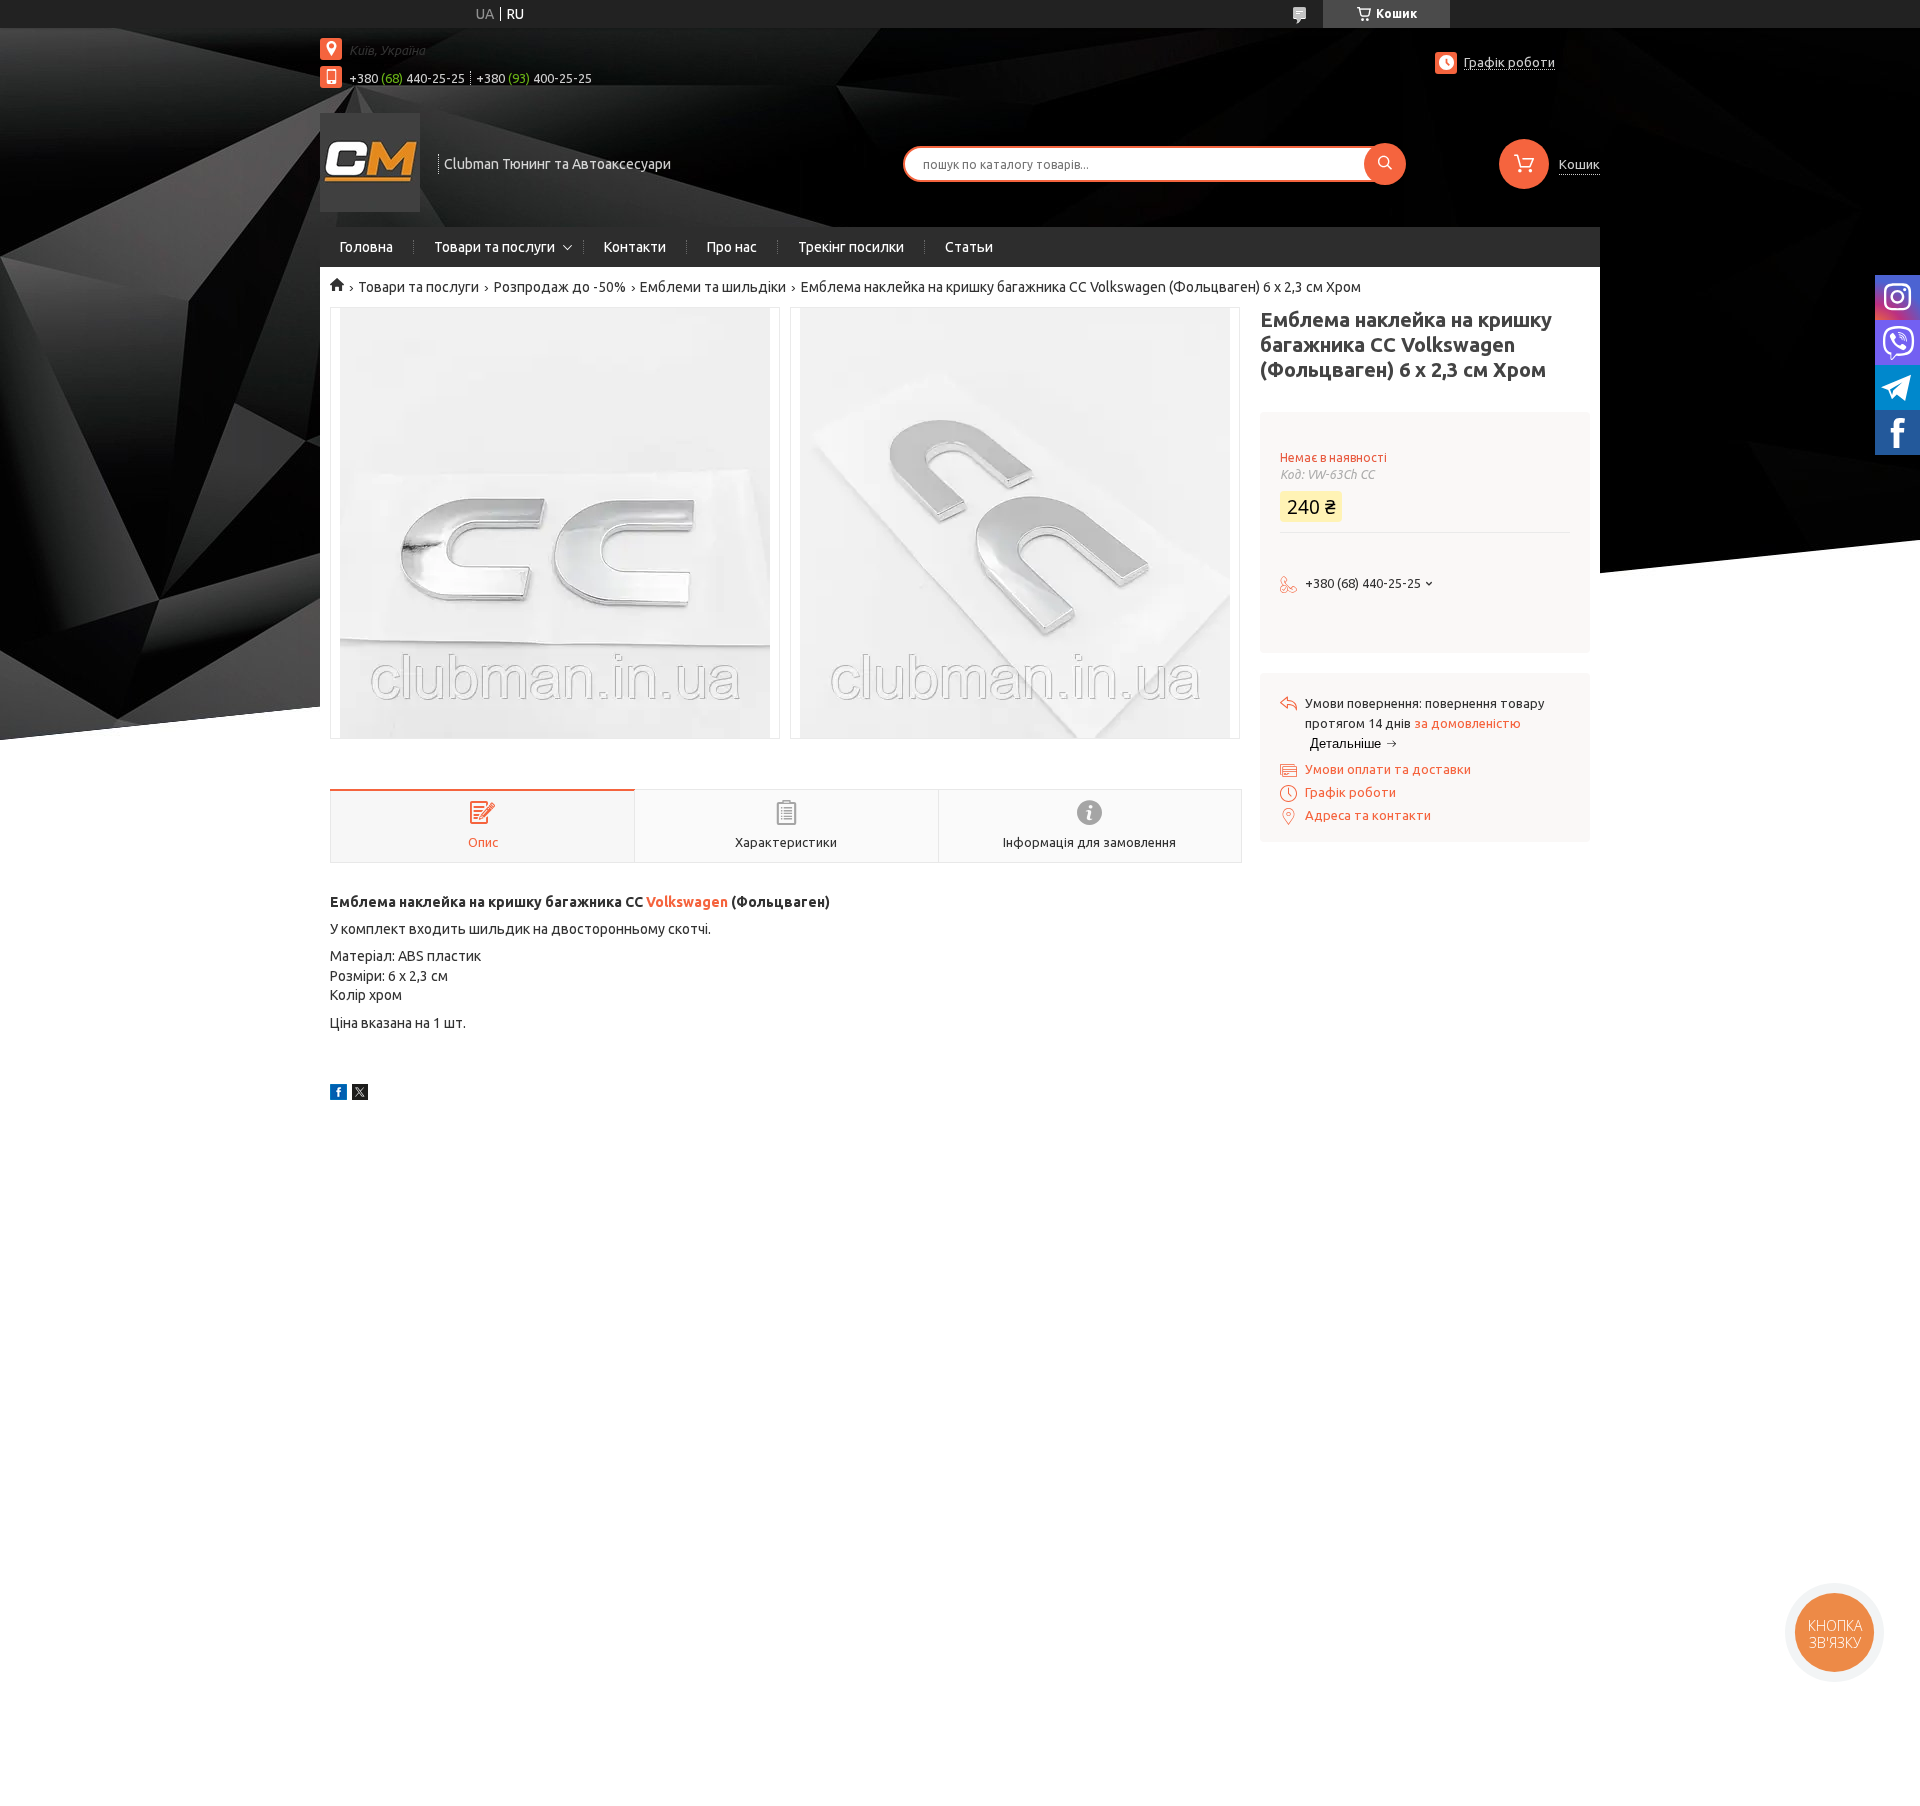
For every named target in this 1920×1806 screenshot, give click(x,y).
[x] (360, 1095)
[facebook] (338, 1095)
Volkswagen (687, 902)
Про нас (732, 247)
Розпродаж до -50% (560, 287)
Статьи (969, 247)
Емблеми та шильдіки (713, 287)
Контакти (635, 247)
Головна (366, 247)
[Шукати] (1385, 164)
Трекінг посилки (851, 247)
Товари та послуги (494, 247)
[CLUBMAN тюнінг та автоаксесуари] (370, 162)
